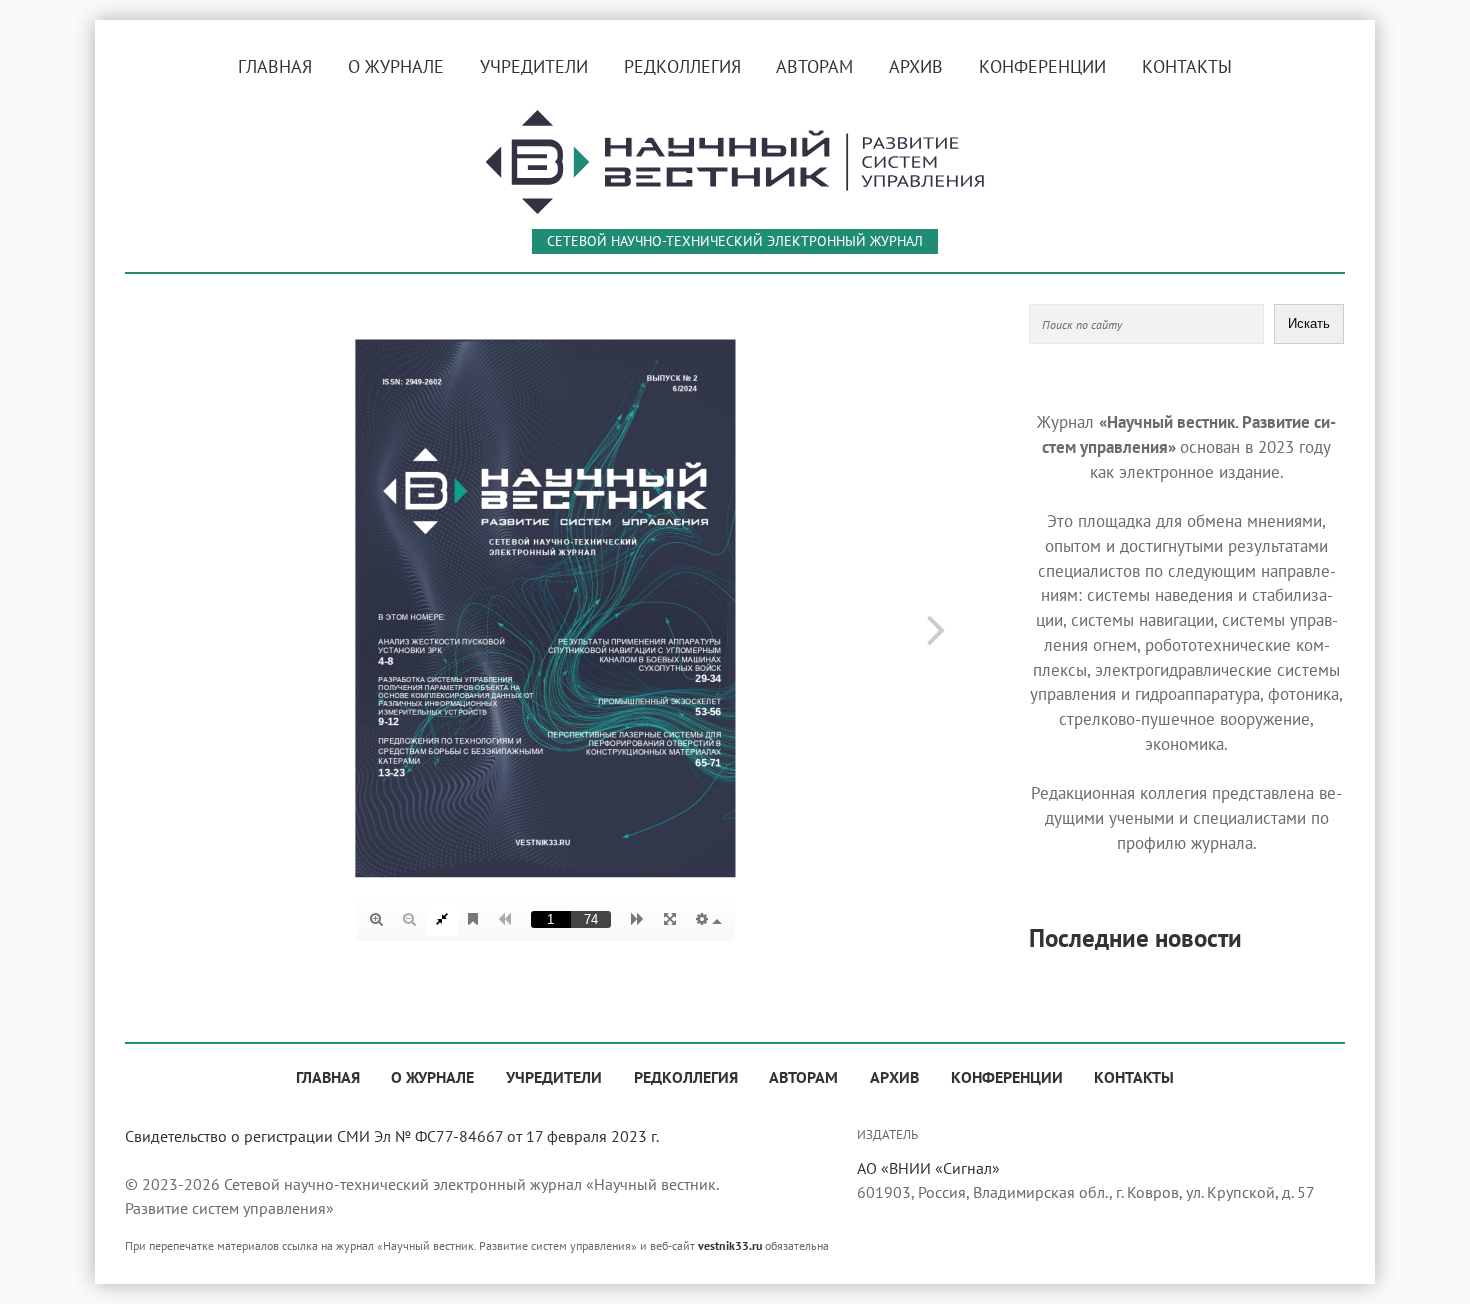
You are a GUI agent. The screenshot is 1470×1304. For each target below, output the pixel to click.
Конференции (1042, 66)
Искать (1309, 323)
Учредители (534, 66)
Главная (275, 66)
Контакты (1187, 66)
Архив (916, 66)
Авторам (814, 66)
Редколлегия (682, 66)
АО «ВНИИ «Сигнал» (928, 1168)
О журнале (396, 66)
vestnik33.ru (730, 1245)
